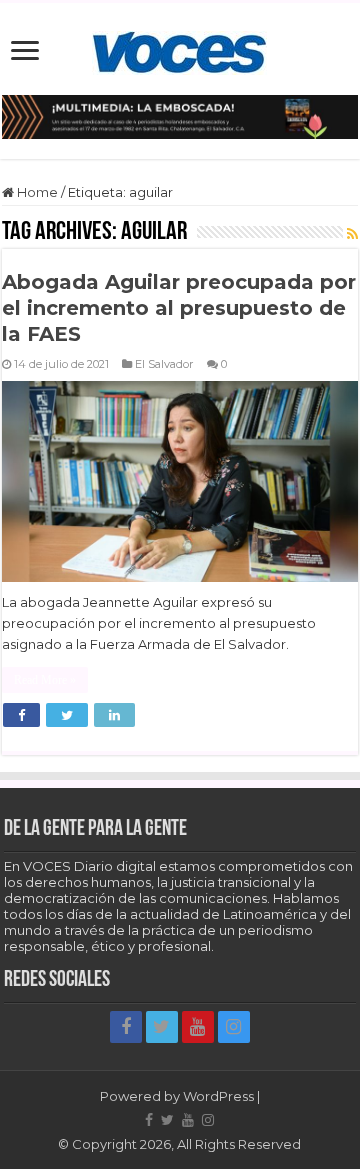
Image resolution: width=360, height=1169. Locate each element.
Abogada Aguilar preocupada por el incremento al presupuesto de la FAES (179, 308)
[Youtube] (198, 1027)
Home (36, 192)
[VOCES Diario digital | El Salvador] (179, 49)
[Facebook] (126, 1027)
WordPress (218, 1096)
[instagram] (234, 1027)
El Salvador (164, 364)
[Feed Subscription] (352, 234)
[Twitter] (162, 1027)
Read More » (45, 680)
